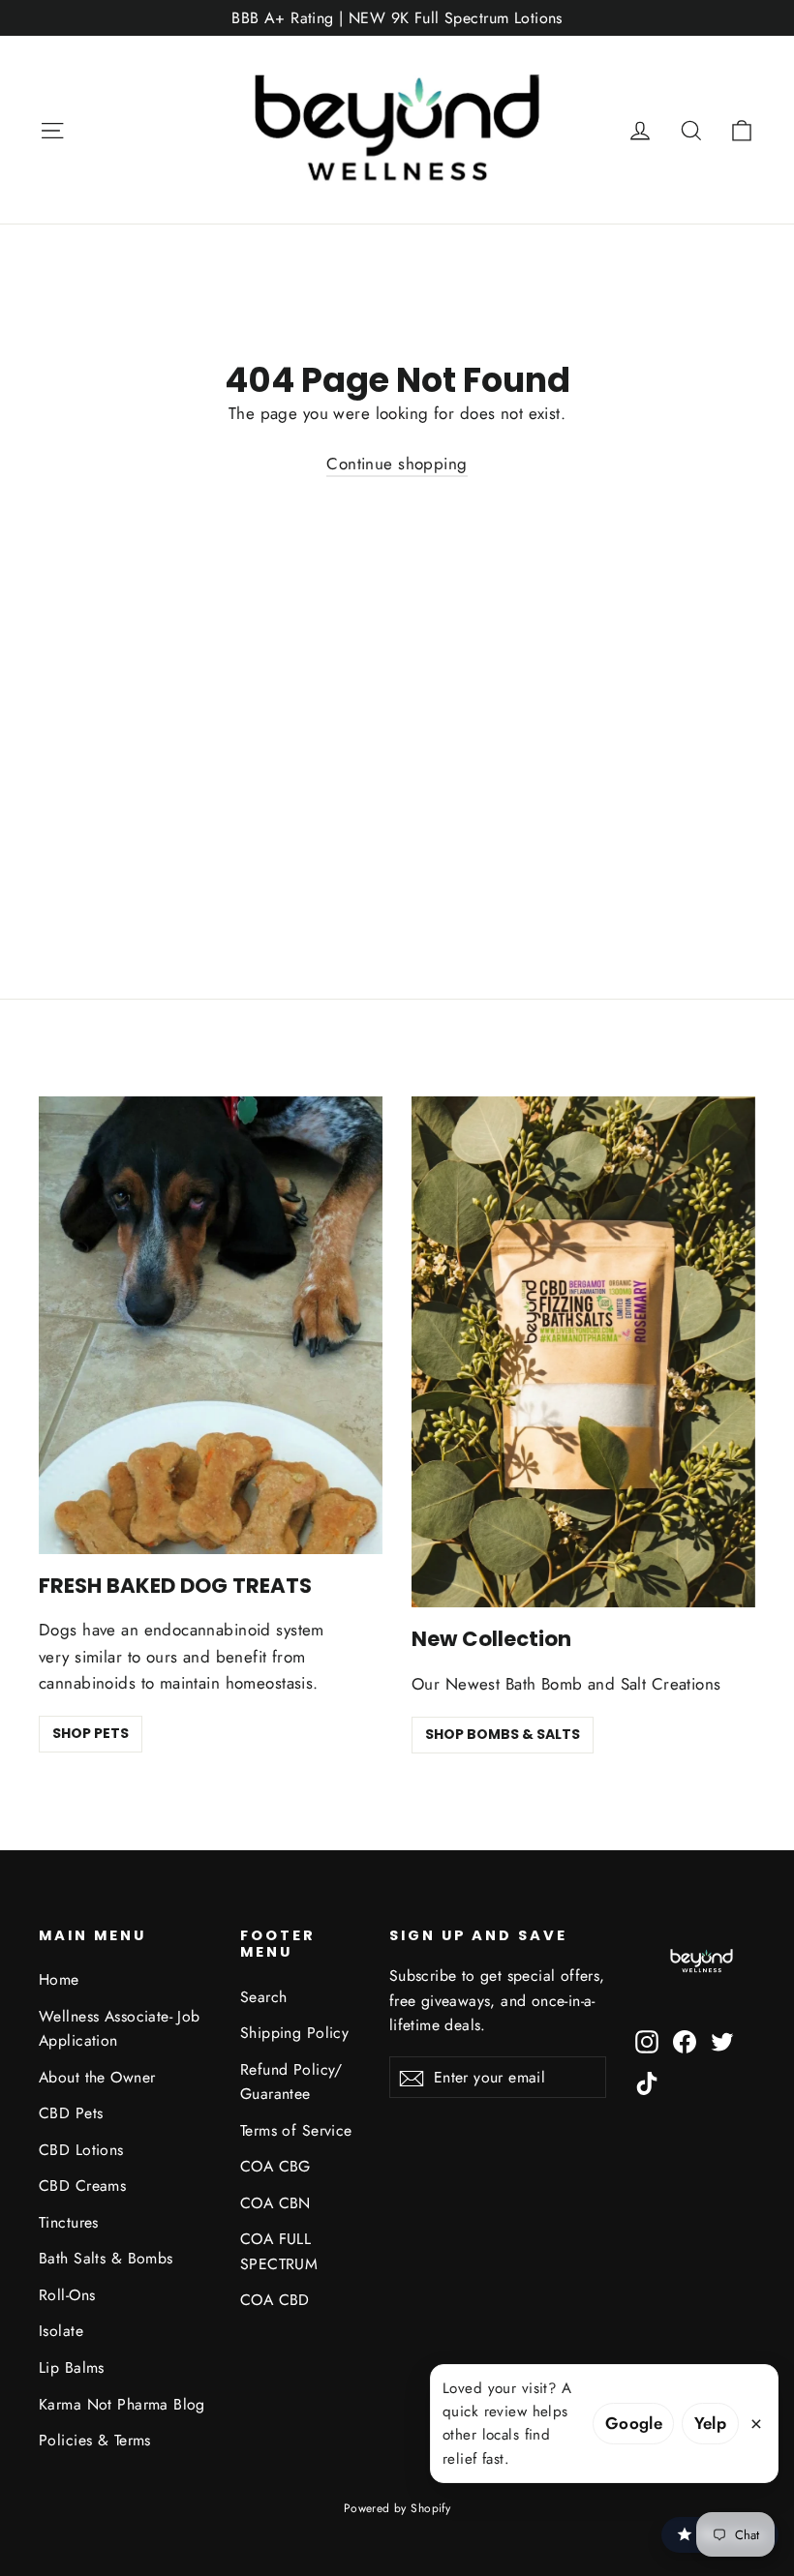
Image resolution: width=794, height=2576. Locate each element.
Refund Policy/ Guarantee (291, 2082)
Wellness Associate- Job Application (120, 2028)
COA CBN (275, 2203)
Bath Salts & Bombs (106, 2258)
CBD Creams (82, 2186)
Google (634, 2423)
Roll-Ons (67, 2295)
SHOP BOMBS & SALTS (503, 1734)
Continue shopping (397, 464)
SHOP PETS (91, 1733)
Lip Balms (72, 2367)
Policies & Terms (95, 2440)
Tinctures (69, 2222)
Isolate (61, 2331)
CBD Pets (71, 2113)
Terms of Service (296, 2130)
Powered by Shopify (397, 2508)
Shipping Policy (294, 2033)
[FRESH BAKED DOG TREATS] (211, 1325)
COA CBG (275, 2166)
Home (59, 1979)
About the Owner (97, 2077)
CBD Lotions (81, 2150)
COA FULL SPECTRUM (279, 2251)
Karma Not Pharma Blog (122, 2404)
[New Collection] (583, 1352)
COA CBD (275, 2300)
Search (264, 1997)
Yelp (711, 2423)
